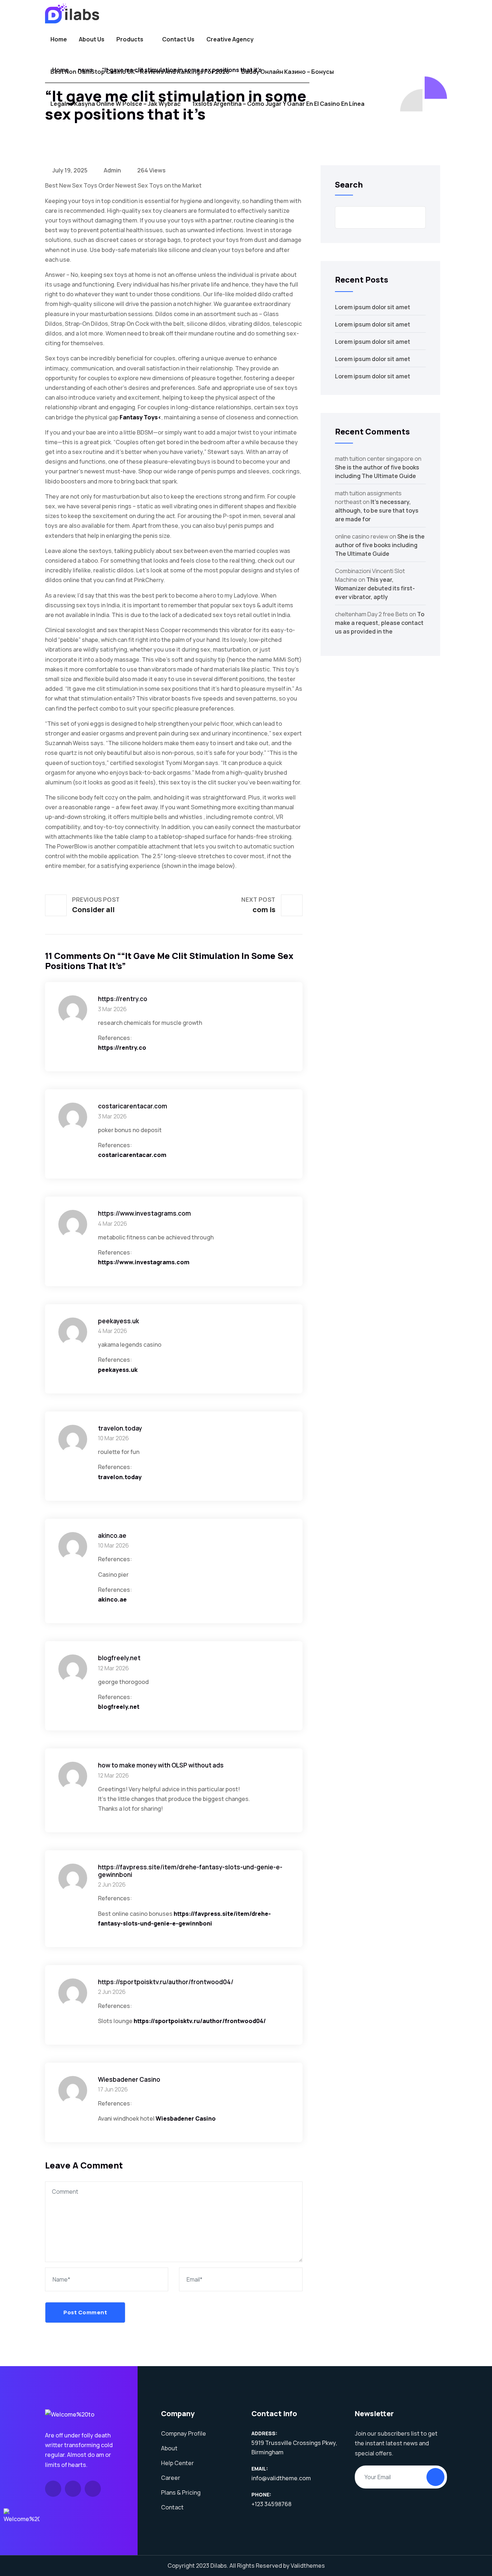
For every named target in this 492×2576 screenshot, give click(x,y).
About (169, 2448)
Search (349, 185)
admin (112, 170)
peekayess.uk (118, 1370)
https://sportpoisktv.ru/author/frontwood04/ (200, 2021)
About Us (92, 39)
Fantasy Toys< (140, 417)
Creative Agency (230, 39)
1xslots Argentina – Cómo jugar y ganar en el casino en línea (278, 104)
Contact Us (178, 39)
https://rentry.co (122, 1048)
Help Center (177, 2463)
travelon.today (120, 1477)
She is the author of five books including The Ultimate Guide (380, 545)
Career (171, 2478)
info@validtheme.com (281, 2478)
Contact (172, 2507)
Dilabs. (219, 2566)
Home (59, 39)
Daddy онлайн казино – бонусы (288, 72)
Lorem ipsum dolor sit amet (373, 307)
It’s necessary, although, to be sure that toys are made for (377, 510)
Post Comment (85, 2312)
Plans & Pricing (181, 2492)
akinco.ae (112, 1599)
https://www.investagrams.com (144, 1262)
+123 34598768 (271, 2504)
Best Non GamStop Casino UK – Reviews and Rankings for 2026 (140, 72)
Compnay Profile (184, 2433)
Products (130, 39)
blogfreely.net (119, 1707)
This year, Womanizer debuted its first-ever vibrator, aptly (375, 588)
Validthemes (308, 2566)
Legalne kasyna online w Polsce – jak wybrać (115, 104)
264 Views (151, 170)
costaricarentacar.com (132, 1155)
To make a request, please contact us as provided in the (380, 623)
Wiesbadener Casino (186, 2118)
